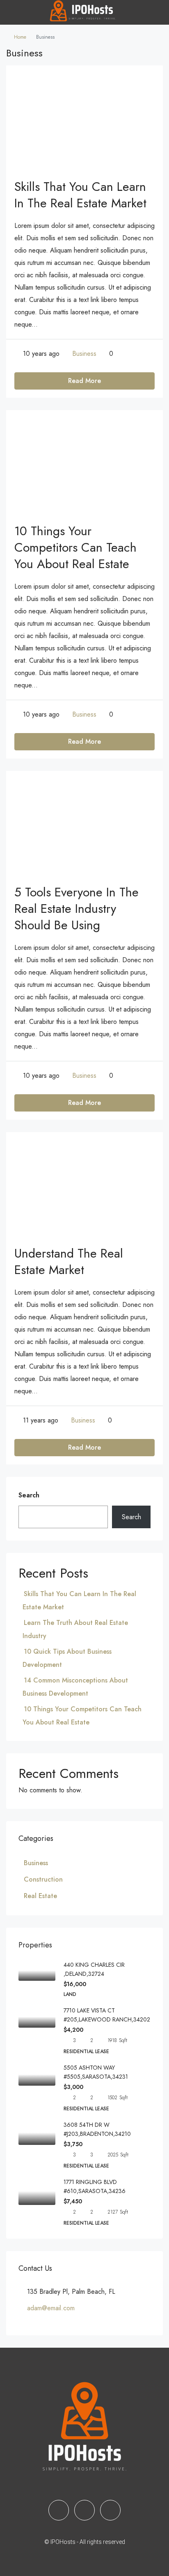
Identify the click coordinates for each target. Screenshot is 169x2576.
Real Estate (40, 1896)
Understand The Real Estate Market (69, 1261)
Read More (84, 381)
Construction (43, 1879)
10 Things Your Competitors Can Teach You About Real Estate (75, 547)
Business (84, 354)
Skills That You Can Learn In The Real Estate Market (80, 195)
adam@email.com (51, 2308)
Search (29, 1495)
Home (20, 37)
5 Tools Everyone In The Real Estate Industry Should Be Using (77, 909)
